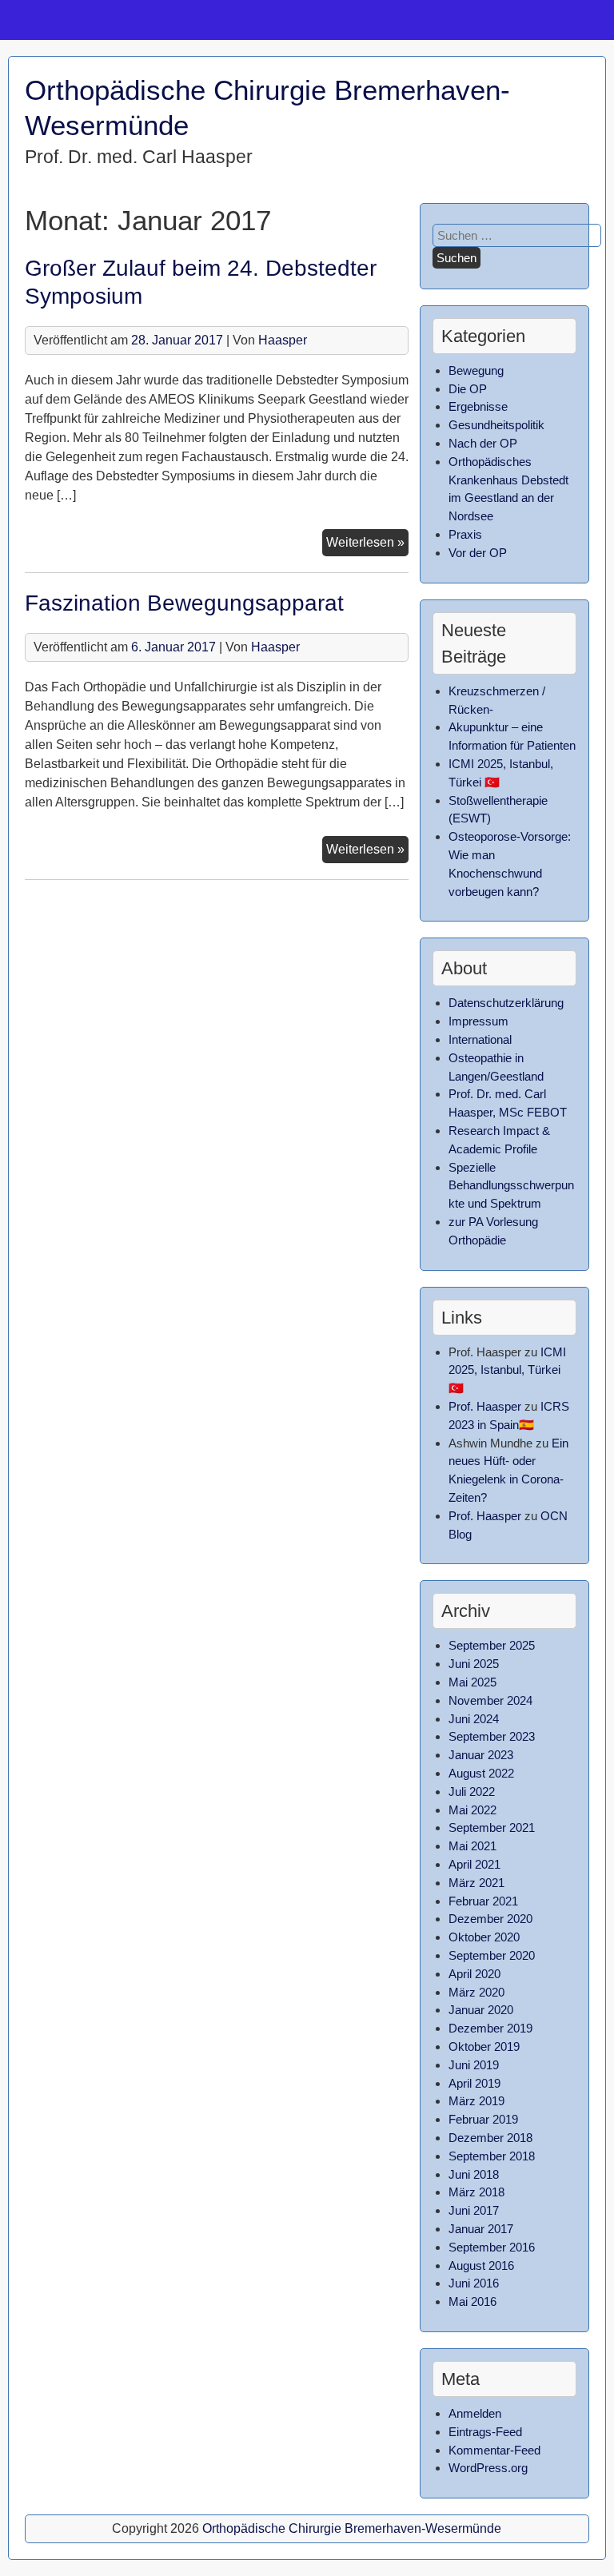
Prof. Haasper (485, 1406)
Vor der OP (478, 553)
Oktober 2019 (484, 2046)
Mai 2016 (472, 2301)
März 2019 (476, 2101)
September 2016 (492, 2247)
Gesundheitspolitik (496, 425)
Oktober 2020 (484, 1937)
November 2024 (490, 1700)
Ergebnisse (478, 406)
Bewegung (476, 370)
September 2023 (492, 1736)
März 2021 (476, 1883)
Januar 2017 (481, 2229)
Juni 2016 (474, 2283)
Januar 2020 (481, 2010)
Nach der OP (483, 443)
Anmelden (475, 2413)
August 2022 (481, 1773)
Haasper (283, 340)
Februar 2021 (483, 1901)
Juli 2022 (472, 1792)
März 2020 (476, 1992)
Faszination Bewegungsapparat (184, 603)
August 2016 (481, 2265)
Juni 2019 (474, 2065)
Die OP (468, 389)
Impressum (478, 1021)
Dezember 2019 (490, 2028)
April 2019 (474, 2083)
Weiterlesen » (367, 545)
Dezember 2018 (490, 2138)
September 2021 (492, 1827)
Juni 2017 (474, 2210)
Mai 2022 (472, 1810)
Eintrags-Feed (485, 2432)
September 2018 (492, 2156)
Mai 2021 (472, 1846)
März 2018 (476, 2192)
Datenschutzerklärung (506, 1003)
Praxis (465, 534)
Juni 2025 (474, 1664)
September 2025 (492, 1645)
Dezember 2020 (490, 1919)
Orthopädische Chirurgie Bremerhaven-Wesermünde (352, 2528)
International (480, 1039)
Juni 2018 (474, 2174)
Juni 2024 (474, 1719)
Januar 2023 (481, 1755)
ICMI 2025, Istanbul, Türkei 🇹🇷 (507, 1370)
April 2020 (474, 1974)
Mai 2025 (472, 1682)
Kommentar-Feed (494, 2450)
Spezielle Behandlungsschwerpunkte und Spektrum (511, 1186)
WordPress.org (488, 2468)
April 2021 (474, 1864)
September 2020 (492, 1955)
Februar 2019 (483, 2119)
